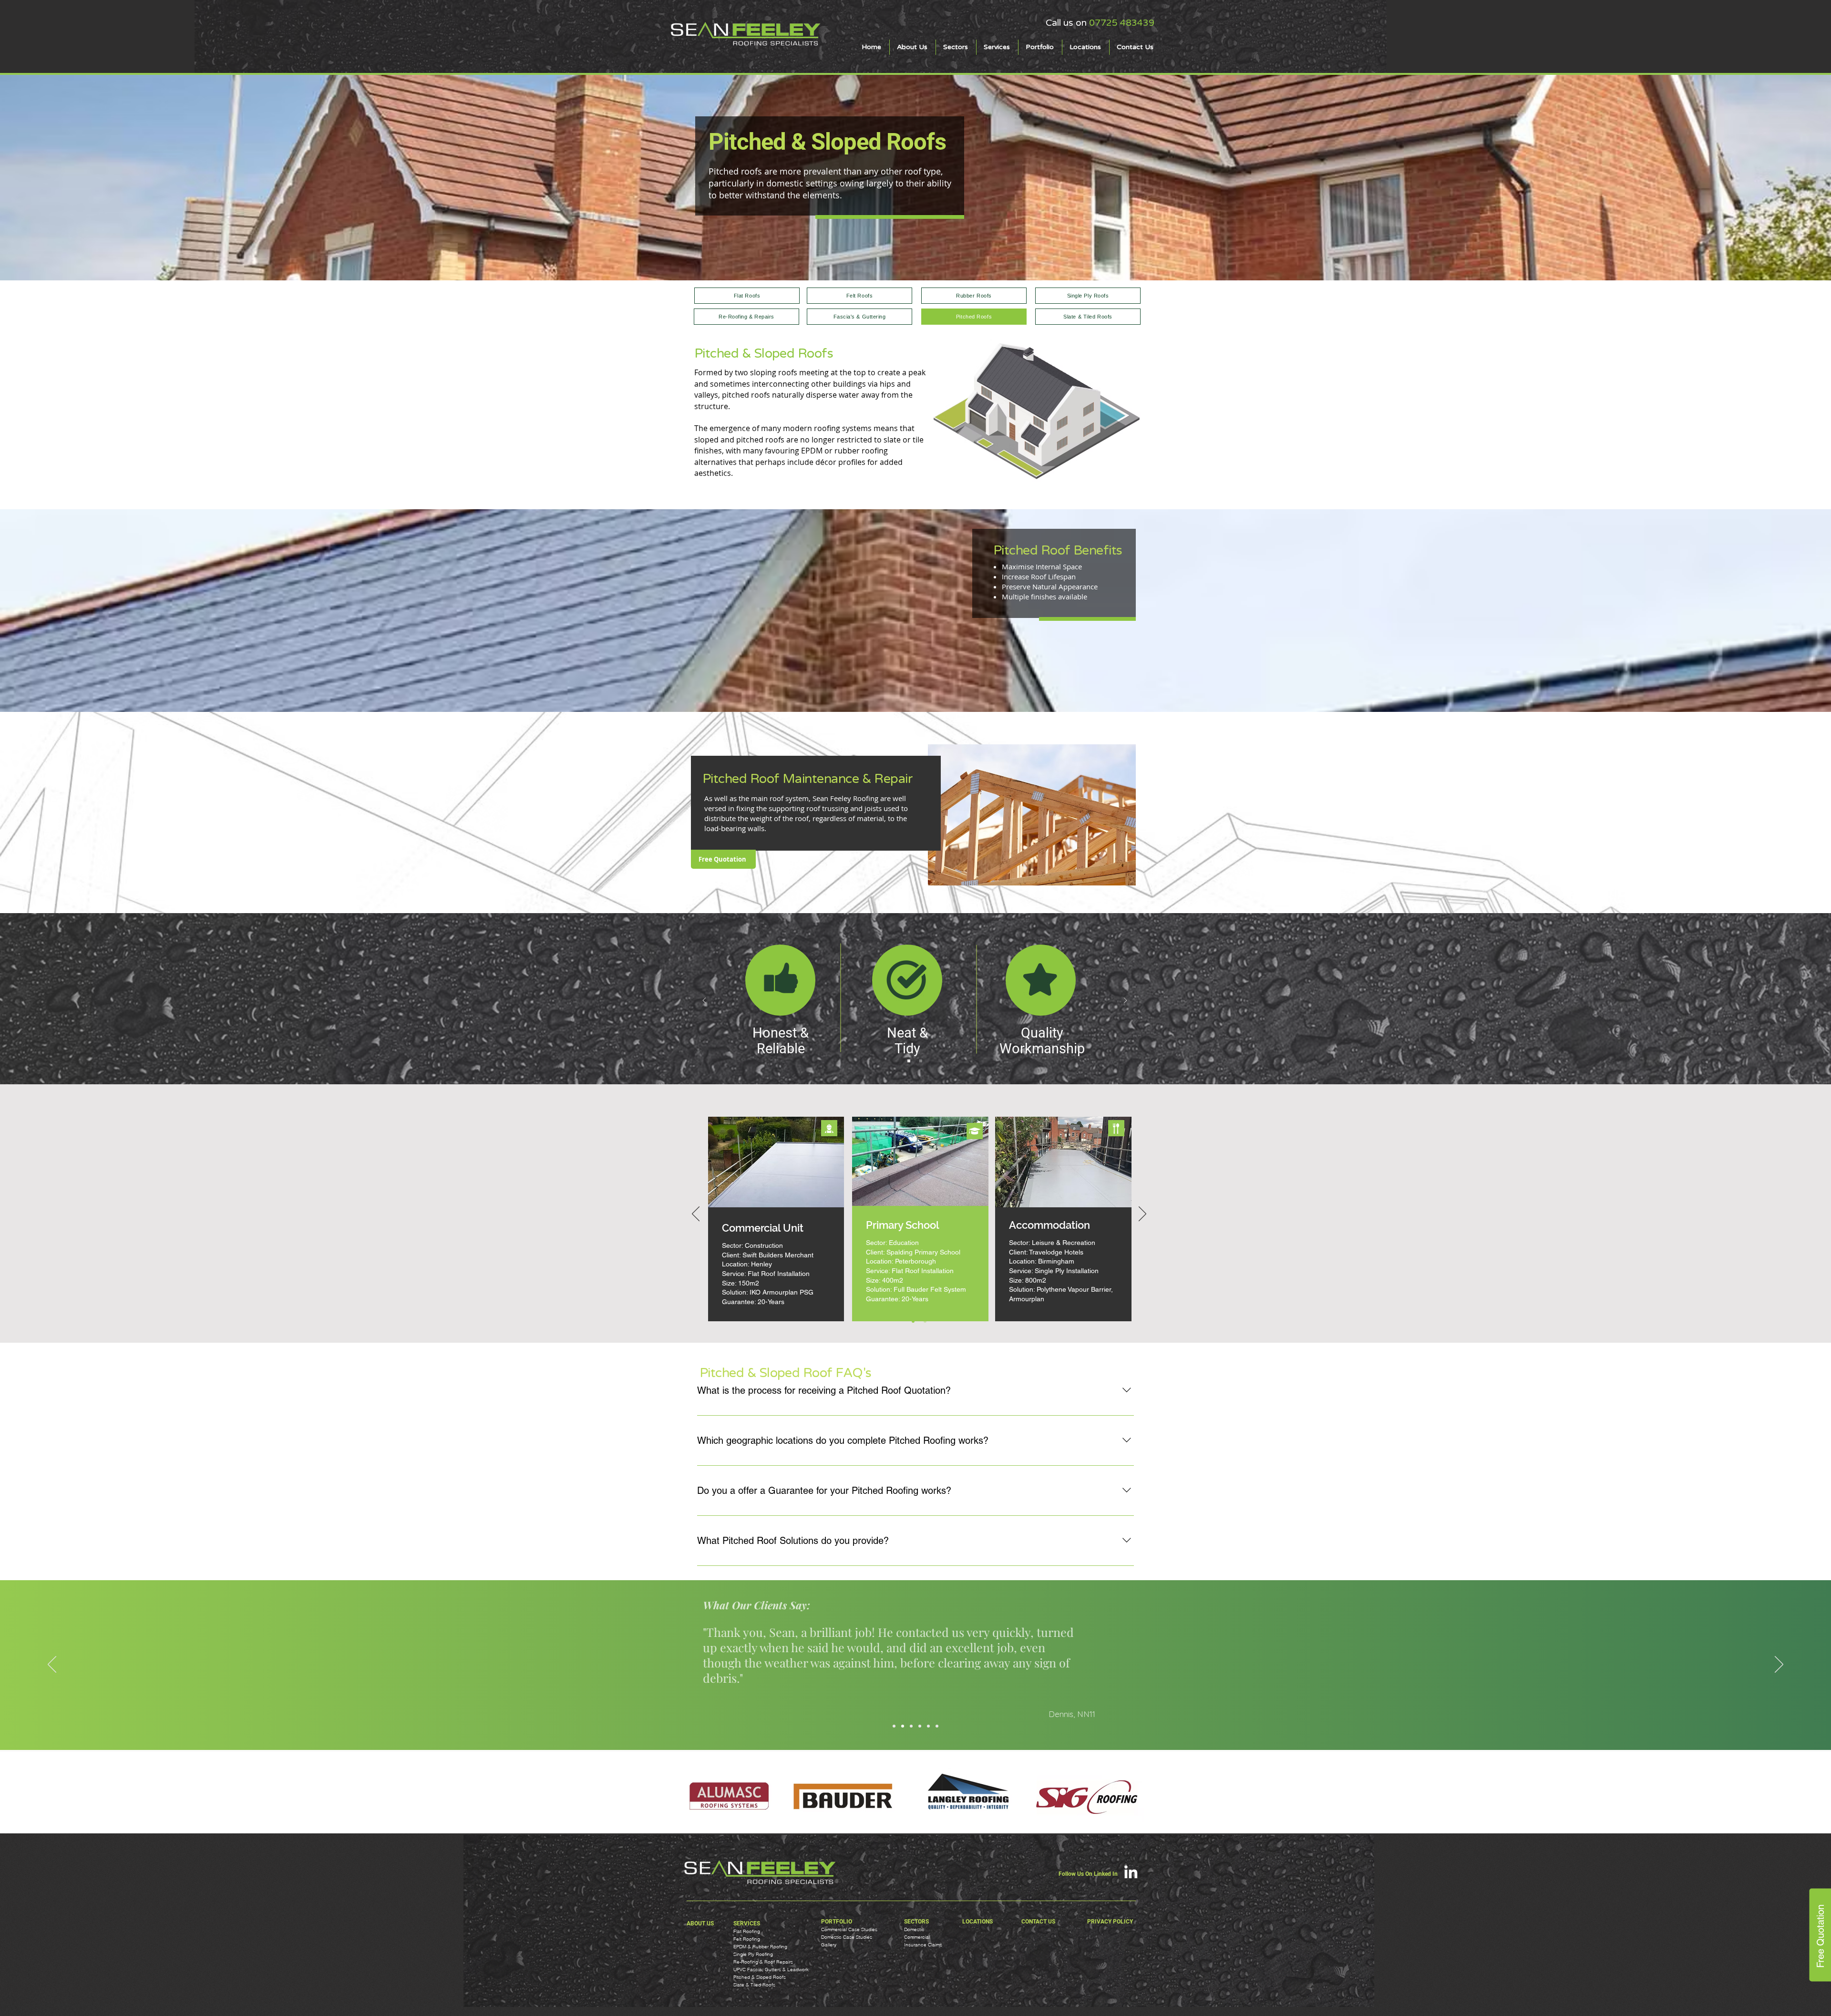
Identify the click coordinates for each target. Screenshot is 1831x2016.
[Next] (1125, 1001)
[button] (956, 47)
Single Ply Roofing (753, 1954)
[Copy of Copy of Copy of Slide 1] (925, 1321)
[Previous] (704, 1001)
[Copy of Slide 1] (909, 1061)
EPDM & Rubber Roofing (760, 1947)
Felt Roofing (747, 1939)
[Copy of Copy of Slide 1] (921, 1061)
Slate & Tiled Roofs (754, 1985)
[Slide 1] (894, 1726)
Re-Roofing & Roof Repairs (763, 1962)
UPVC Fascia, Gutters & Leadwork (771, 1970)
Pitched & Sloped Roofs (760, 1977)
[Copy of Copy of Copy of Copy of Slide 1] (937, 1726)
